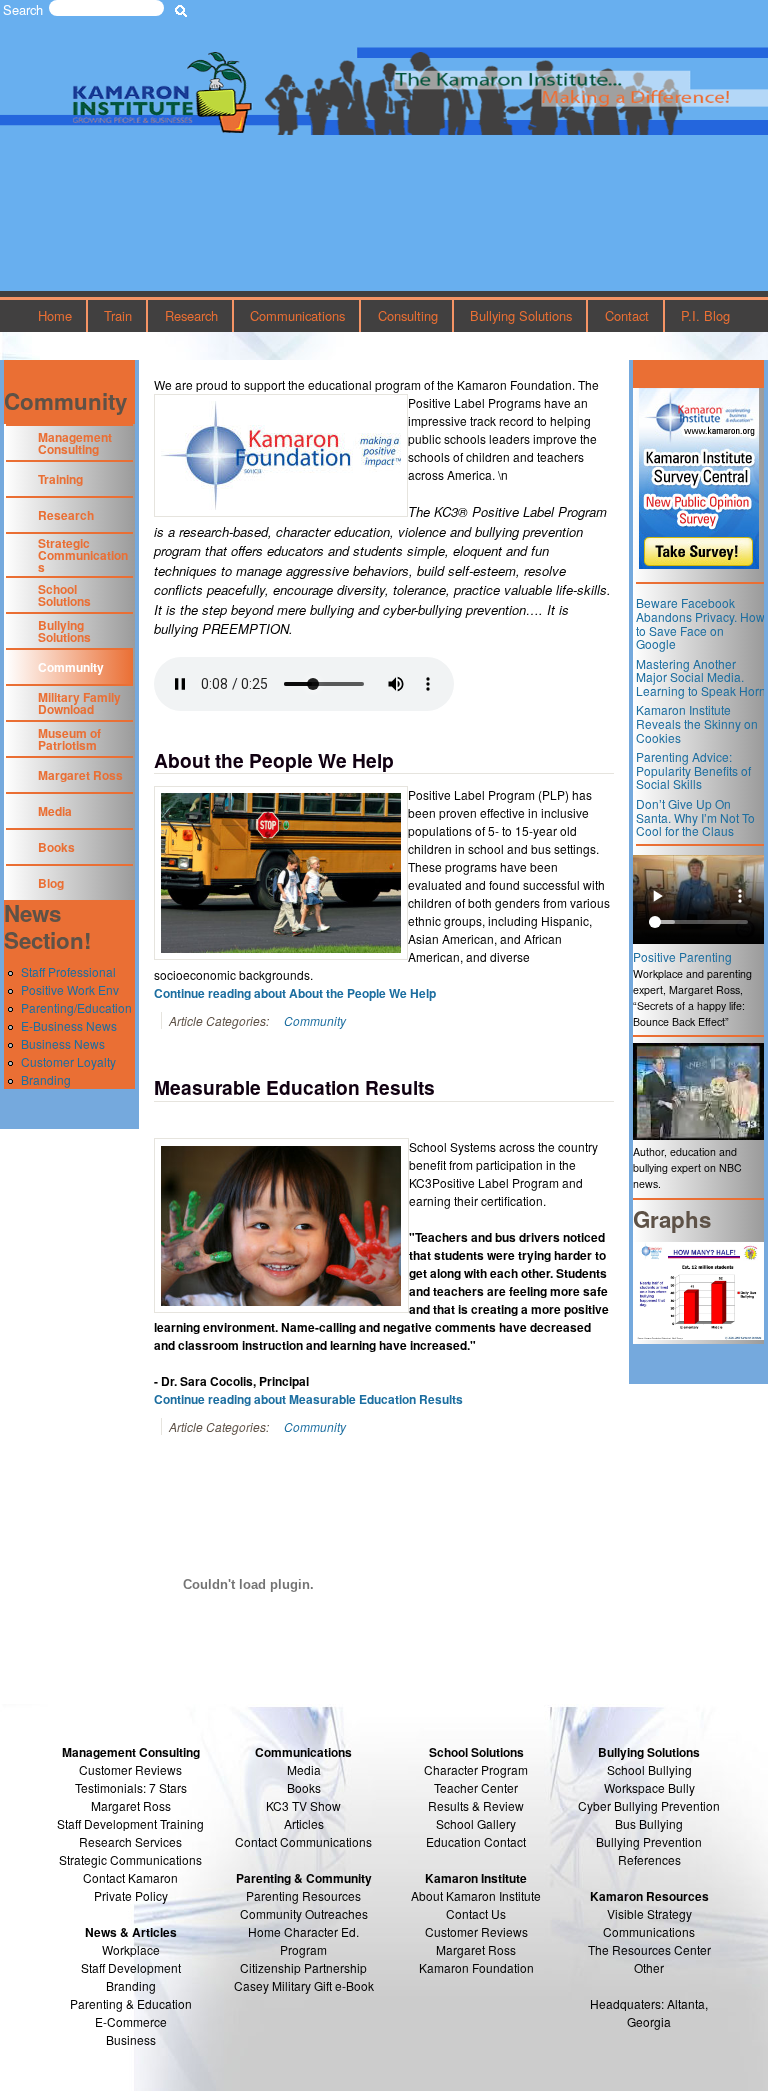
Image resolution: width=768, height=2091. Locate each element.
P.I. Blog (705, 315)
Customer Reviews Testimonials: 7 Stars (131, 1778)
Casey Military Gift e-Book (304, 1985)
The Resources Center (649, 1949)
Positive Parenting (682, 956)
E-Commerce (131, 2021)
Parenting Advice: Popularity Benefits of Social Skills (693, 770)
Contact (627, 315)
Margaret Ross (80, 775)
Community (315, 1020)
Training (60, 479)
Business (131, 2039)
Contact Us (476, 1913)
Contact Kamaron (130, 1877)
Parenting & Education (131, 2003)
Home (55, 315)
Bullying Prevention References (649, 1850)
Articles (304, 1823)
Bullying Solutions (521, 315)
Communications (297, 315)
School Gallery (476, 1823)
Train (118, 315)
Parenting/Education (76, 1007)
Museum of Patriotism (69, 739)
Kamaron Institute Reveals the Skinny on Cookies (697, 723)
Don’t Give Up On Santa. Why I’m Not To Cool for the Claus (695, 817)
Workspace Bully (649, 1787)
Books (56, 847)
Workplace (131, 1949)
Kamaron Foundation (476, 1967)
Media (55, 811)
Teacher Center (476, 1787)
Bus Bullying (649, 1823)
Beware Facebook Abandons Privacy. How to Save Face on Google (700, 623)
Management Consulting (75, 443)
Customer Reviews (476, 1931)
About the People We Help (274, 760)
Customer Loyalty (68, 1061)
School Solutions (64, 595)
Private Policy (131, 1895)
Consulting (408, 315)
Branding (46, 1079)
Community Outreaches (304, 1913)
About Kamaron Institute (476, 1895)
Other (649, 1967)
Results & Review (476, 1805)
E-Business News (69, 1025)
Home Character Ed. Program (303, 1940)
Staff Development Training (130, 1823)
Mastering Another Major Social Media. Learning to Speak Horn (701, 677)
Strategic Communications (83, 555)
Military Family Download (79, 703)
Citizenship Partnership (303, 1967)
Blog (51, 883)
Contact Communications (303, 1841)
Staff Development (131, 1967)
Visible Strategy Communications (649, 1922)
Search (23, 9)
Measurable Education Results (294, 1087)
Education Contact (476, 1841)
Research (191, 315)
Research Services (130, 1841)
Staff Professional (68, 971)
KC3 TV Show (303, 1805)
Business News (63, 1043)
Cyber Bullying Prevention (649, 1805)
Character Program (476, 1769)
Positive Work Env (70, 989)
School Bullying (649, 1769)
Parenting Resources (303, 1895)
